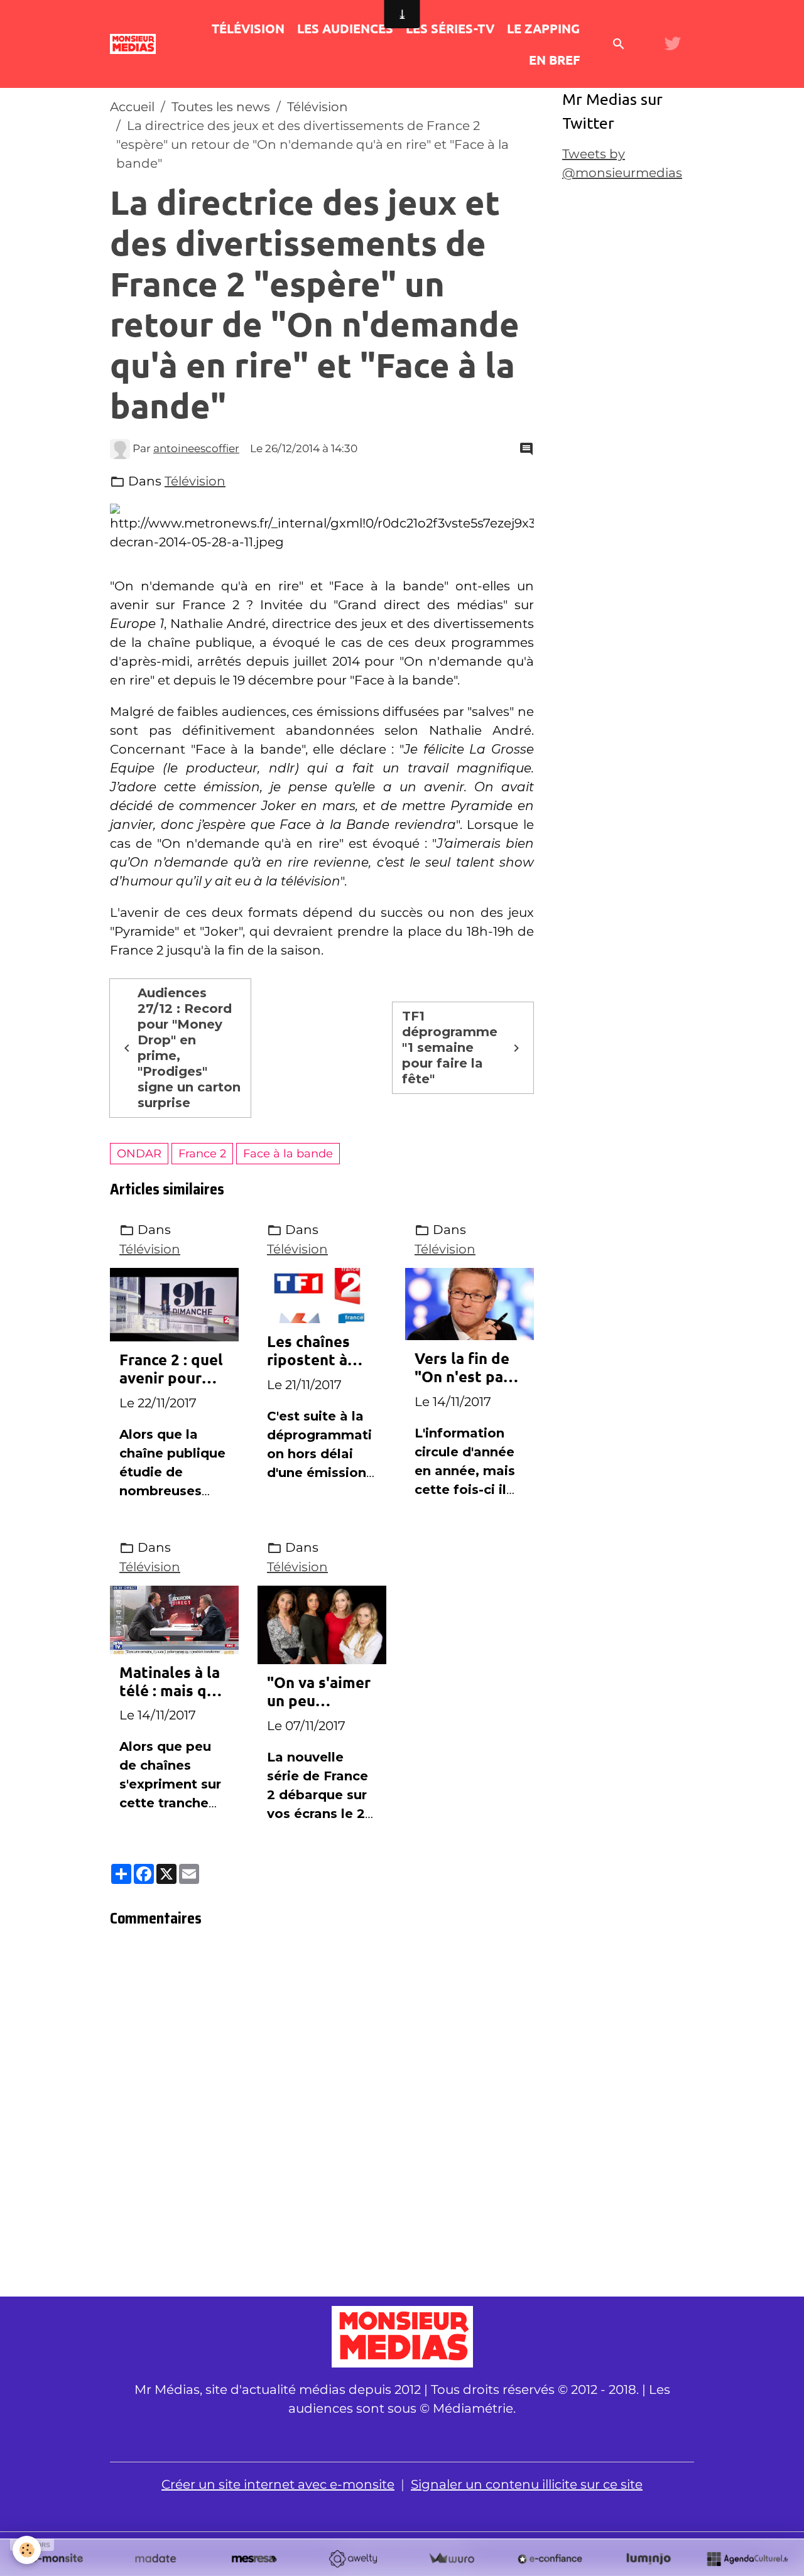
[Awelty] (353, 2558)
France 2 (202, 1153)
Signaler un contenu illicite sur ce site (527, 2484)
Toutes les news (221, 107)
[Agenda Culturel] (747, 2558)
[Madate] (155, 2558)
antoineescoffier (196, 448)
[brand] (135, 44)
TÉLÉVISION (248, 28)
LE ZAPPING (543, 28)
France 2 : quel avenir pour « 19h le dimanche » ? (171, 1369)
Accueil (132, 107)
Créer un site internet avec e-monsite (278, 2484)
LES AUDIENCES (345, 28)
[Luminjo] (649, 2558)
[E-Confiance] (550, 2558)
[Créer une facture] (451, 2558)
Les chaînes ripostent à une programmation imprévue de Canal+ (319, 1351)
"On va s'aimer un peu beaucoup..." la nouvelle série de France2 (319, 1692)
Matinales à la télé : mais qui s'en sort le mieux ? (170, 1682)
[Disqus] (322, 2116)
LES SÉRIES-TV (450, 28)
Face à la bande (288, 1153)
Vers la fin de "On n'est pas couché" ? (463, 1368)
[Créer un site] (57, 2558)
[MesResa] (254, 2558)
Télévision (318, 107)
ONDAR (139, 1153)
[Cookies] (27, 2550)
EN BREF (554, 60)
